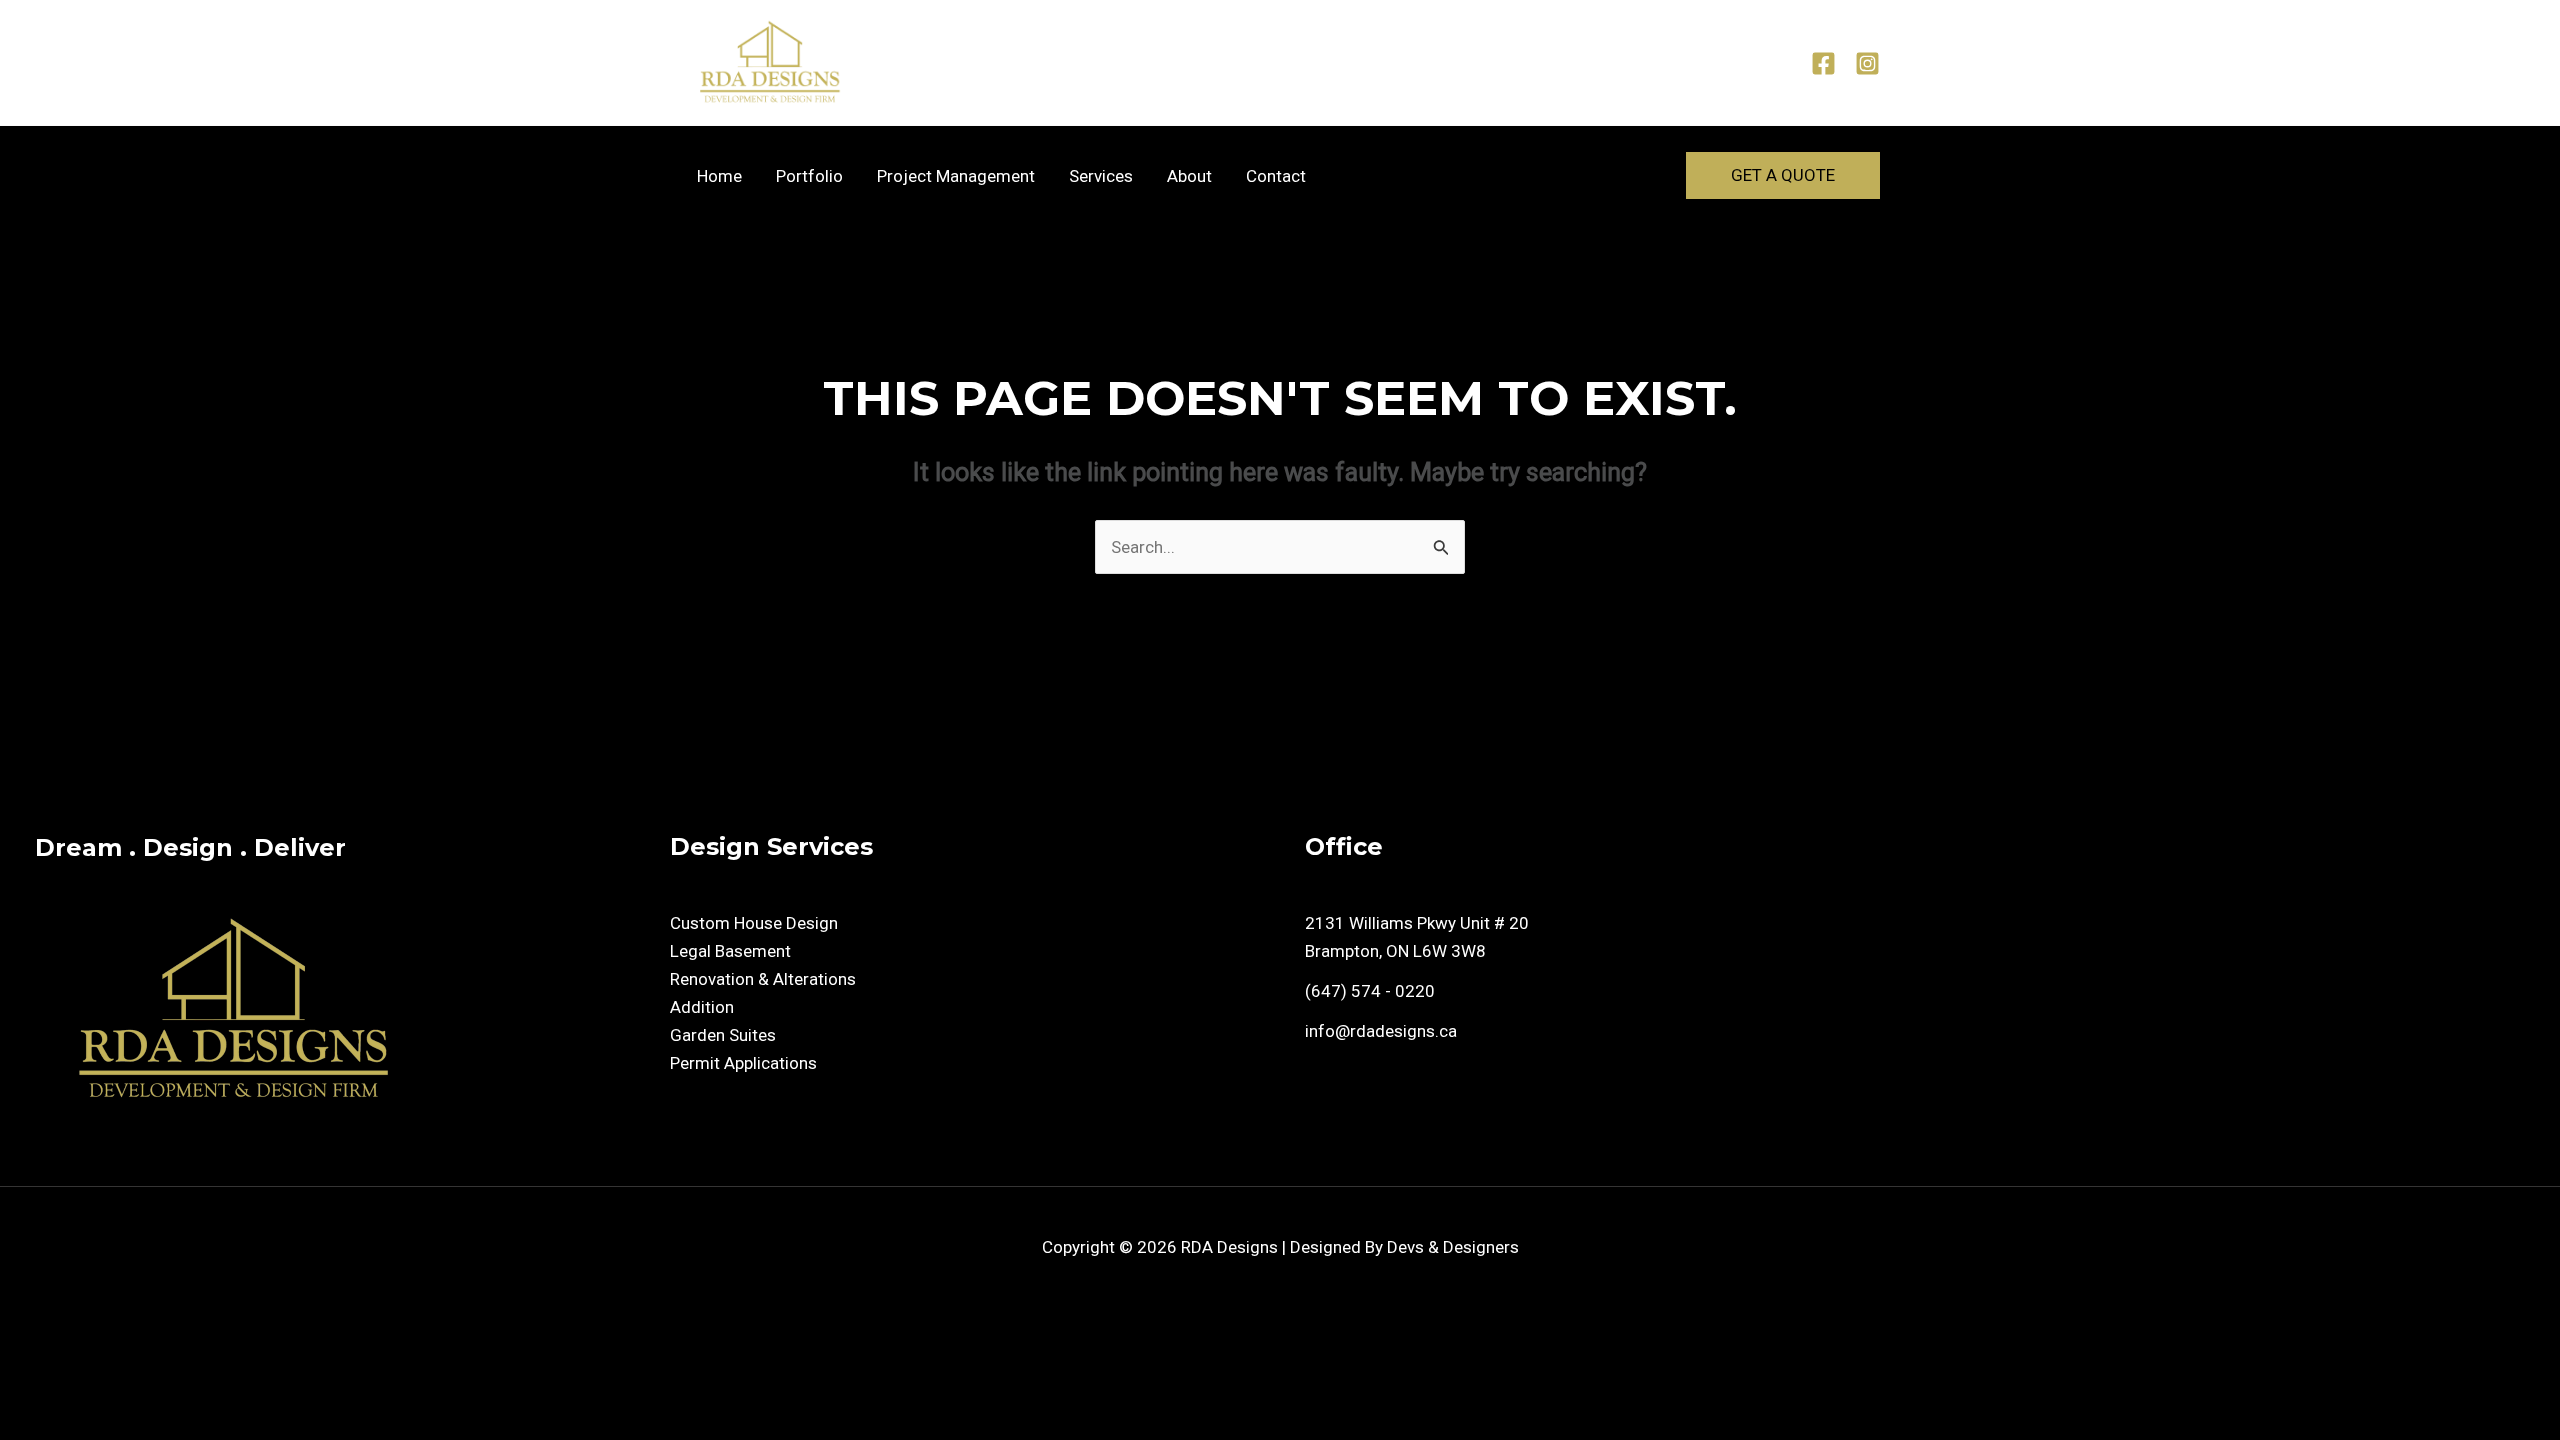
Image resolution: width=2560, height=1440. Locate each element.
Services (1101, 176)
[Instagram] (1867, 63)
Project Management (956, 176)
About (1189, 176)
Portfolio (809, 176)
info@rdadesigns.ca (1381, 1031)
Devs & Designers (1453, 1247)
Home (719, 176)
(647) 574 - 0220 (1370, 991)
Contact (1276, 176)
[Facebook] (1823, 63)
